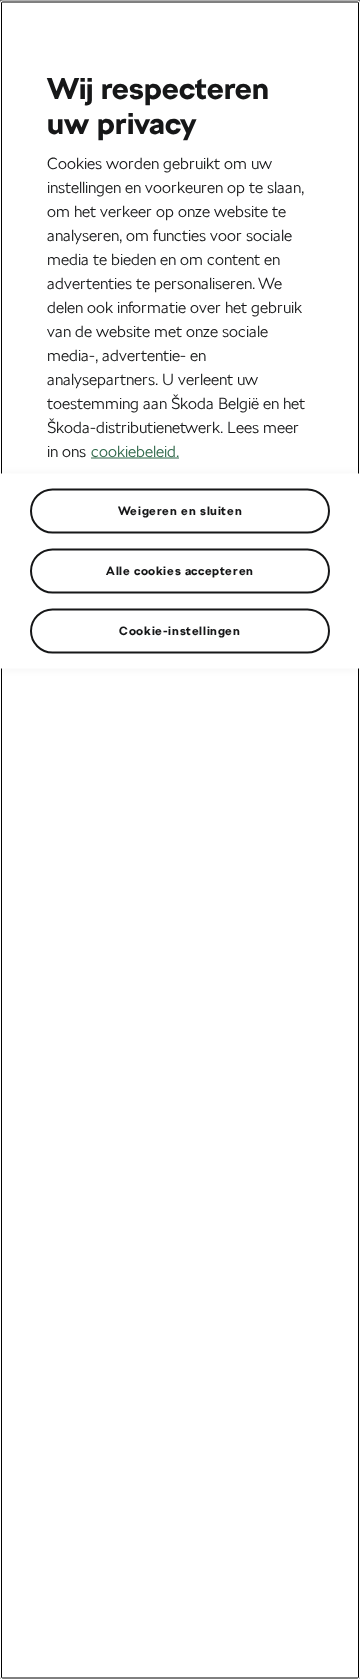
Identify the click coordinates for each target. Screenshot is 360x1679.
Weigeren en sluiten (180, 510)
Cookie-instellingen (179, 630)
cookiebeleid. (135, 450)
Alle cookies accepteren (180, 570)
